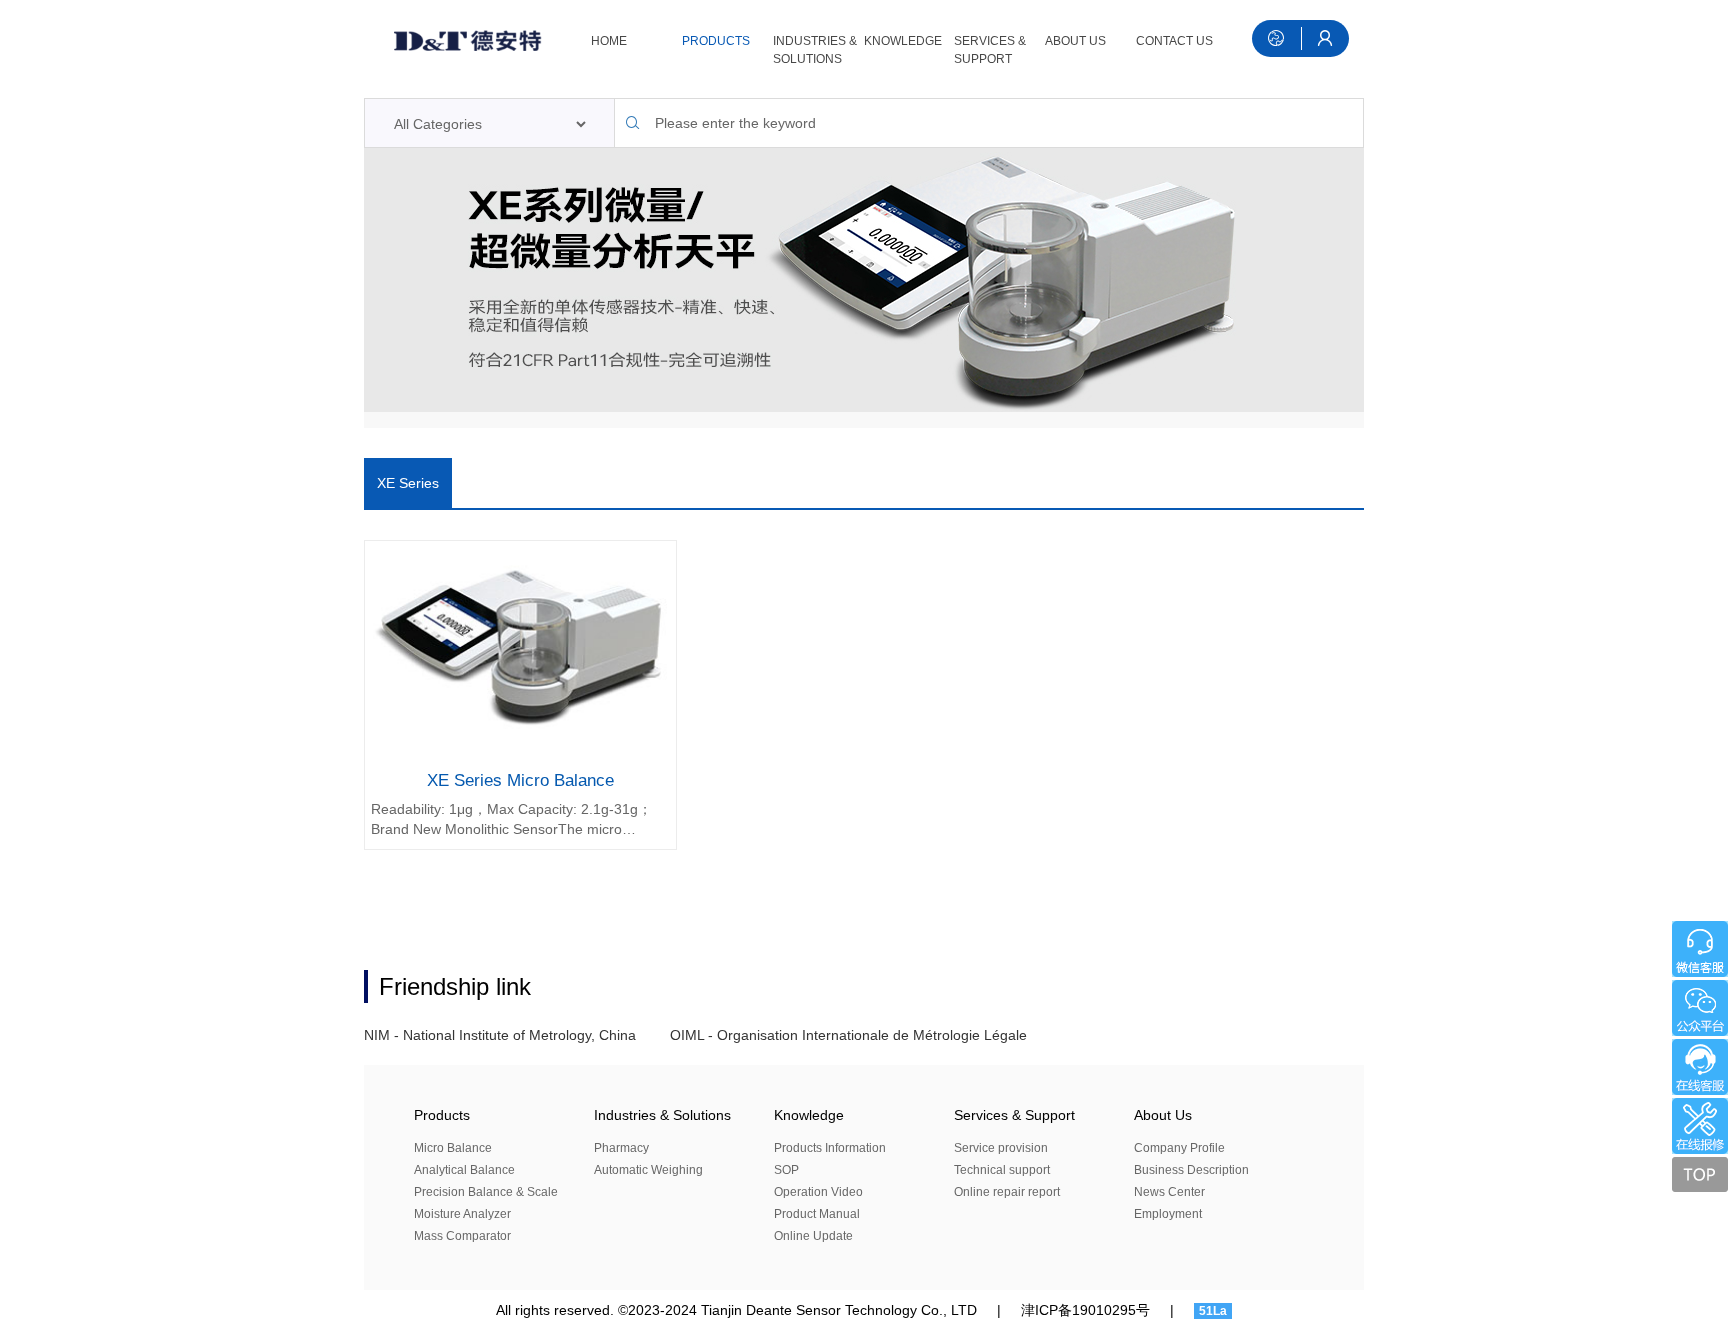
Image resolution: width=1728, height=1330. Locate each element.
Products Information (830, 1148)
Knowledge (903, 41)
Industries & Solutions (815, 50)
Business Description (1191, 1170)
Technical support (1002, 1170)
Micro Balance (453, 1148)
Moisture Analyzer (462, 1214)
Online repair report (1007, 1192)
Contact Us (1174, 41)
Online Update (813, 1236)
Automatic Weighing (648, 1170)
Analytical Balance (464, 1170)
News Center (1169, 1192)
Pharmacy (621, 1148)
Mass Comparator (462, 1236)
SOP (786, 1170)
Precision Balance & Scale (486, 1192)
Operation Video (818, 1192)
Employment (1168, 1214)
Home (609, 41)
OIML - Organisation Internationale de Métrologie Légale (848, 1035)
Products (716, 41)
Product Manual (817, 1214)
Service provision (1001, 1148)
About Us (1075, 41)
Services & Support (990, 50)
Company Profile (1179, 1148)
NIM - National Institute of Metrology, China (500, 1035)
